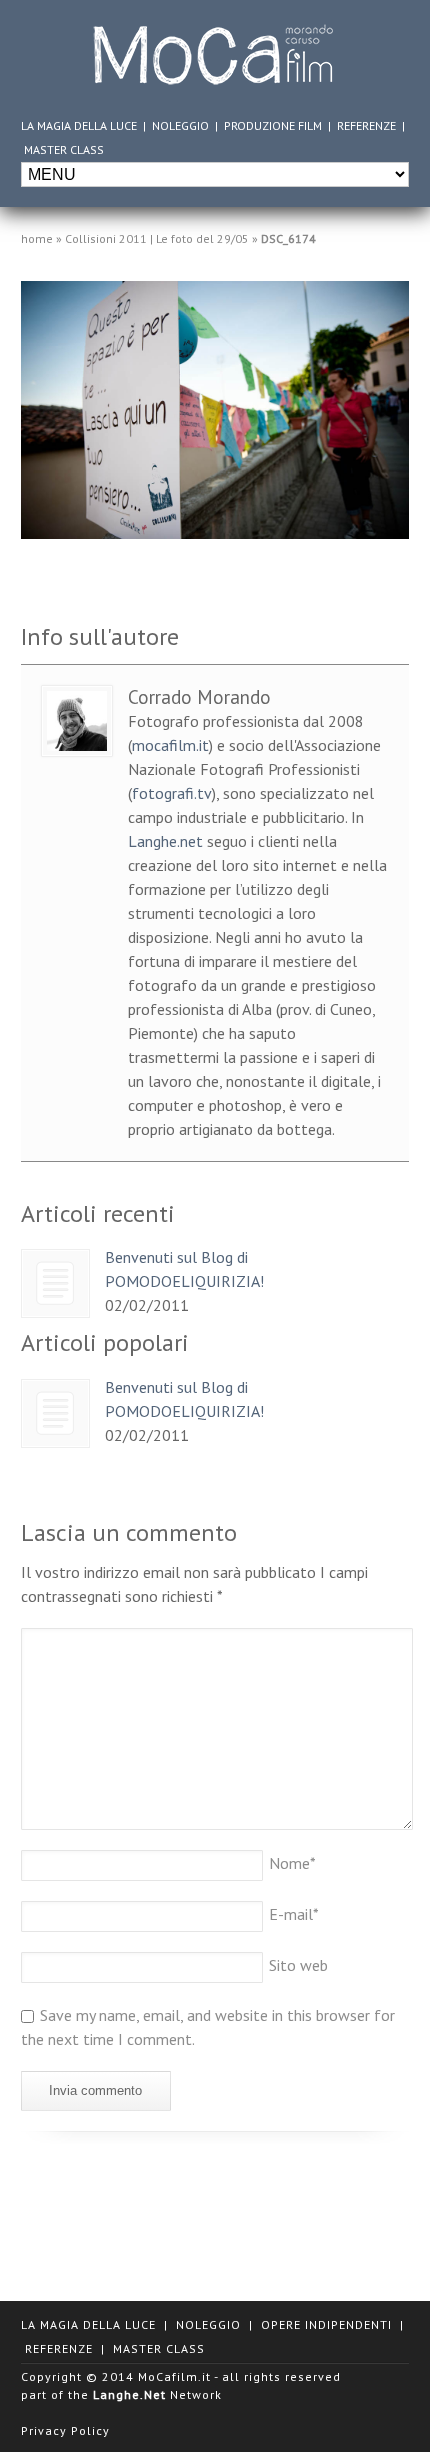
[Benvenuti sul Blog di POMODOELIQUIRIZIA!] (55, 1283)
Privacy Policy (65, 2430)
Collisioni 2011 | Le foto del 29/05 (157, 238)
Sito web (298, 1965)
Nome (292, 1863)
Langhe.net (165, 841)
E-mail (294, 1914)
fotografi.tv (172, 793)
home (37, 238)
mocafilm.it (170, 745)
